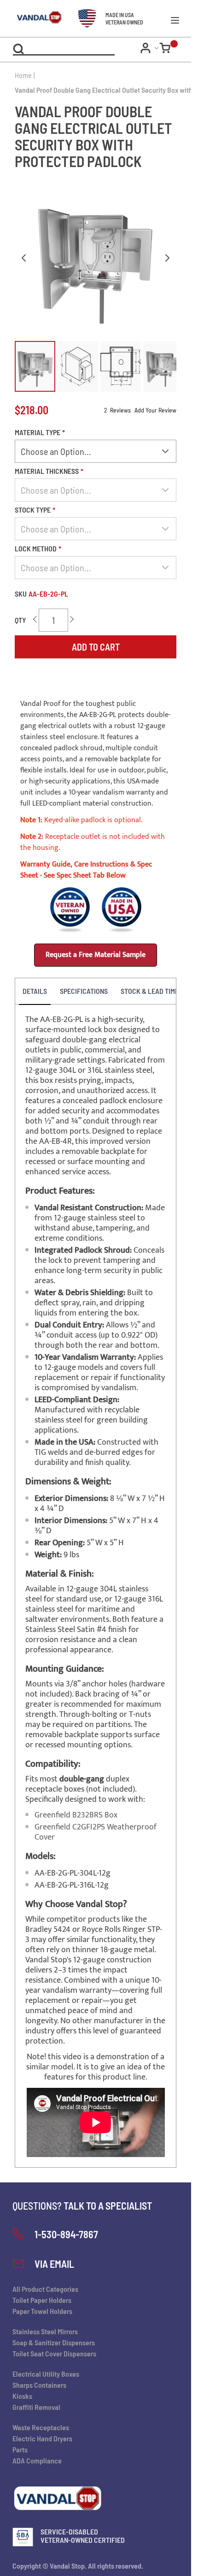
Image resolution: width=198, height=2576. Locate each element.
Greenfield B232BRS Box (76, 1815)
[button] (35, 366)
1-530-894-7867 (66, 2234)
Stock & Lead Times (151, 991)
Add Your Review (155, 410)
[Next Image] (167, 258)
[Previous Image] (24, 258)
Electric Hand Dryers (42, 2438)
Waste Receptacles (41, 2427)
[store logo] (32, 18)
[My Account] (150, 48)
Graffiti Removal (36, 2407)
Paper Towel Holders (42, 2311)
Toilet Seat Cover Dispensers (54, 2353)
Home (23, 75)
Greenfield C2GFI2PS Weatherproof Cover (96, 1832)
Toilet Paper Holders (42, 2300)
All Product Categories (45, 2289)
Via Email (54, 2264)
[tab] (35, 992)
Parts (20, 2449)
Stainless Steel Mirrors (45, 2331)
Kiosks (22, 2396)
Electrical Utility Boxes (46, 2374)
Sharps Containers (39, 2385)
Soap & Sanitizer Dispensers (54, 2342)
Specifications (84, 991)
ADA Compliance (37, 2460)
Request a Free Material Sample (96, 955)
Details (35, 991)
